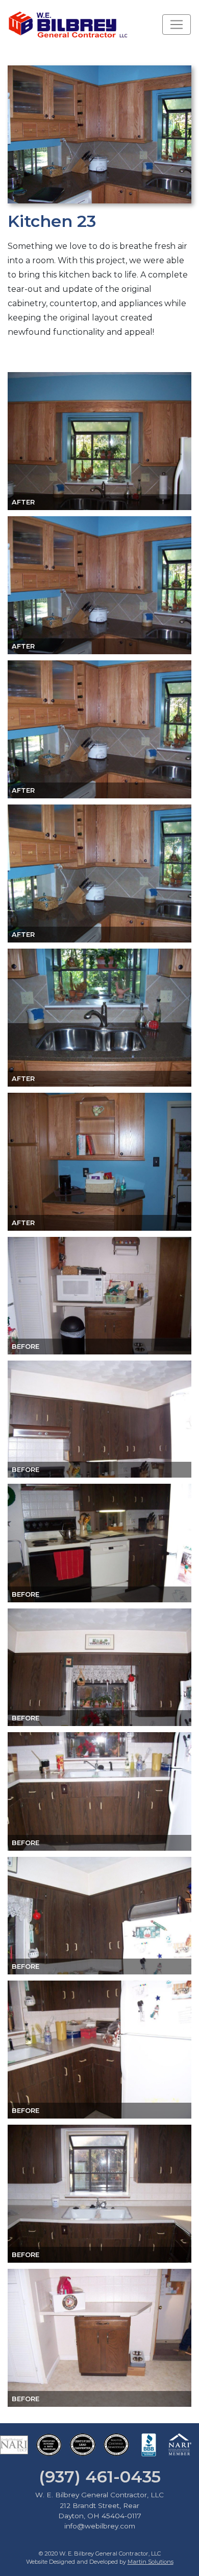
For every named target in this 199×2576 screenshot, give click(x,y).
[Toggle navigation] (177, 25)
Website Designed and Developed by (100, 2562)
